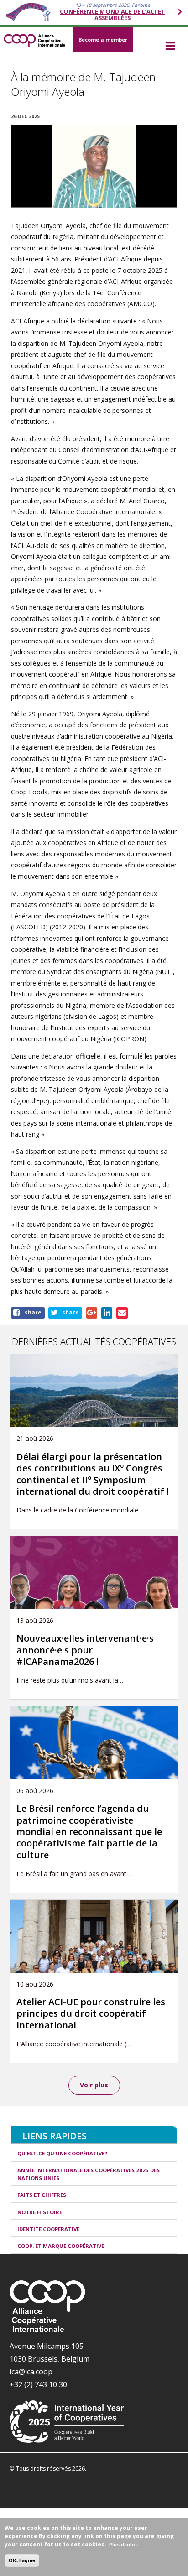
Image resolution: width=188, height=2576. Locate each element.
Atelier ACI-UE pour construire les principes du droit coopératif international (91, 2013)
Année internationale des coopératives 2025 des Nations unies (89, 2174)
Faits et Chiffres (42, 2195)
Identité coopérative (48, 2229)
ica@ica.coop (31, 2372)
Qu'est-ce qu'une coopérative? (62, 2153)
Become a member (103, 39)
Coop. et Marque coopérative (61, 2246)
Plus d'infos (123, 2544)
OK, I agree (22, 2560)
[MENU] (170, 47)
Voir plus (94, 2085)
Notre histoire (40, 2212)
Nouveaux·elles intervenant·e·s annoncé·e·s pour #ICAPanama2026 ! (85, 1650)
